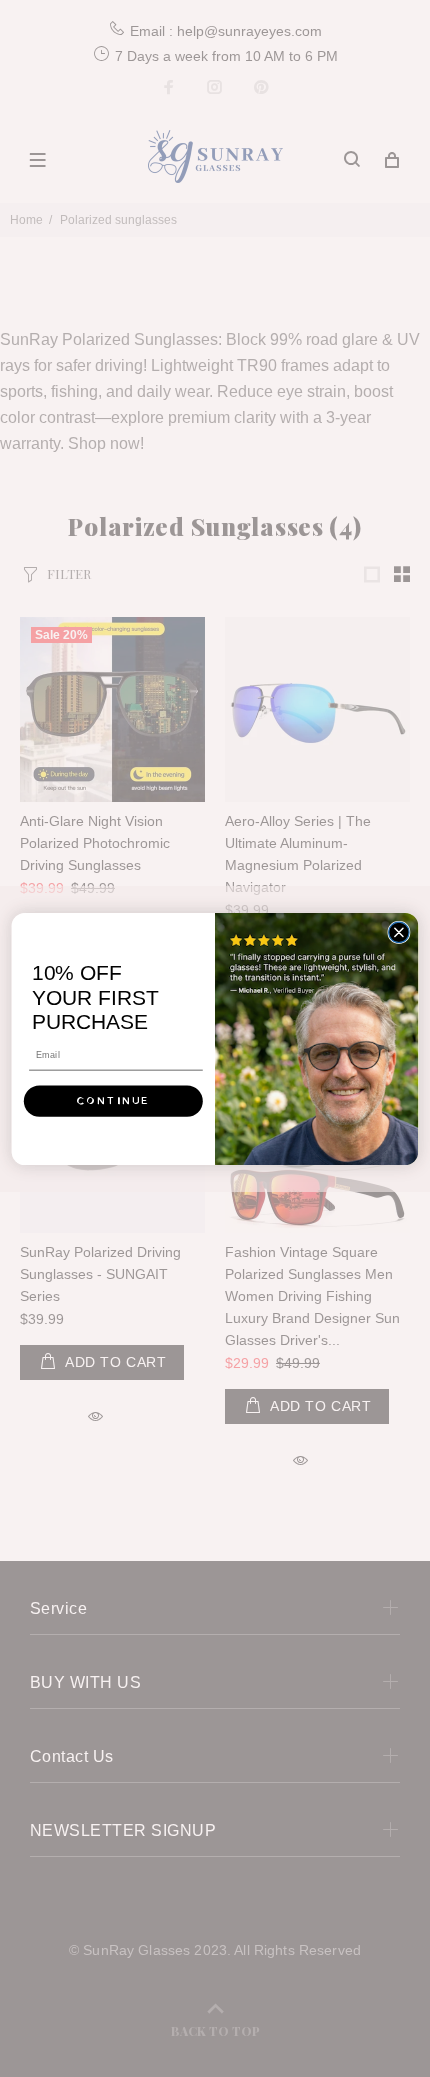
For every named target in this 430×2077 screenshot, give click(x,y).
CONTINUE (113, 1101)
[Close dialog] (399, 932)
